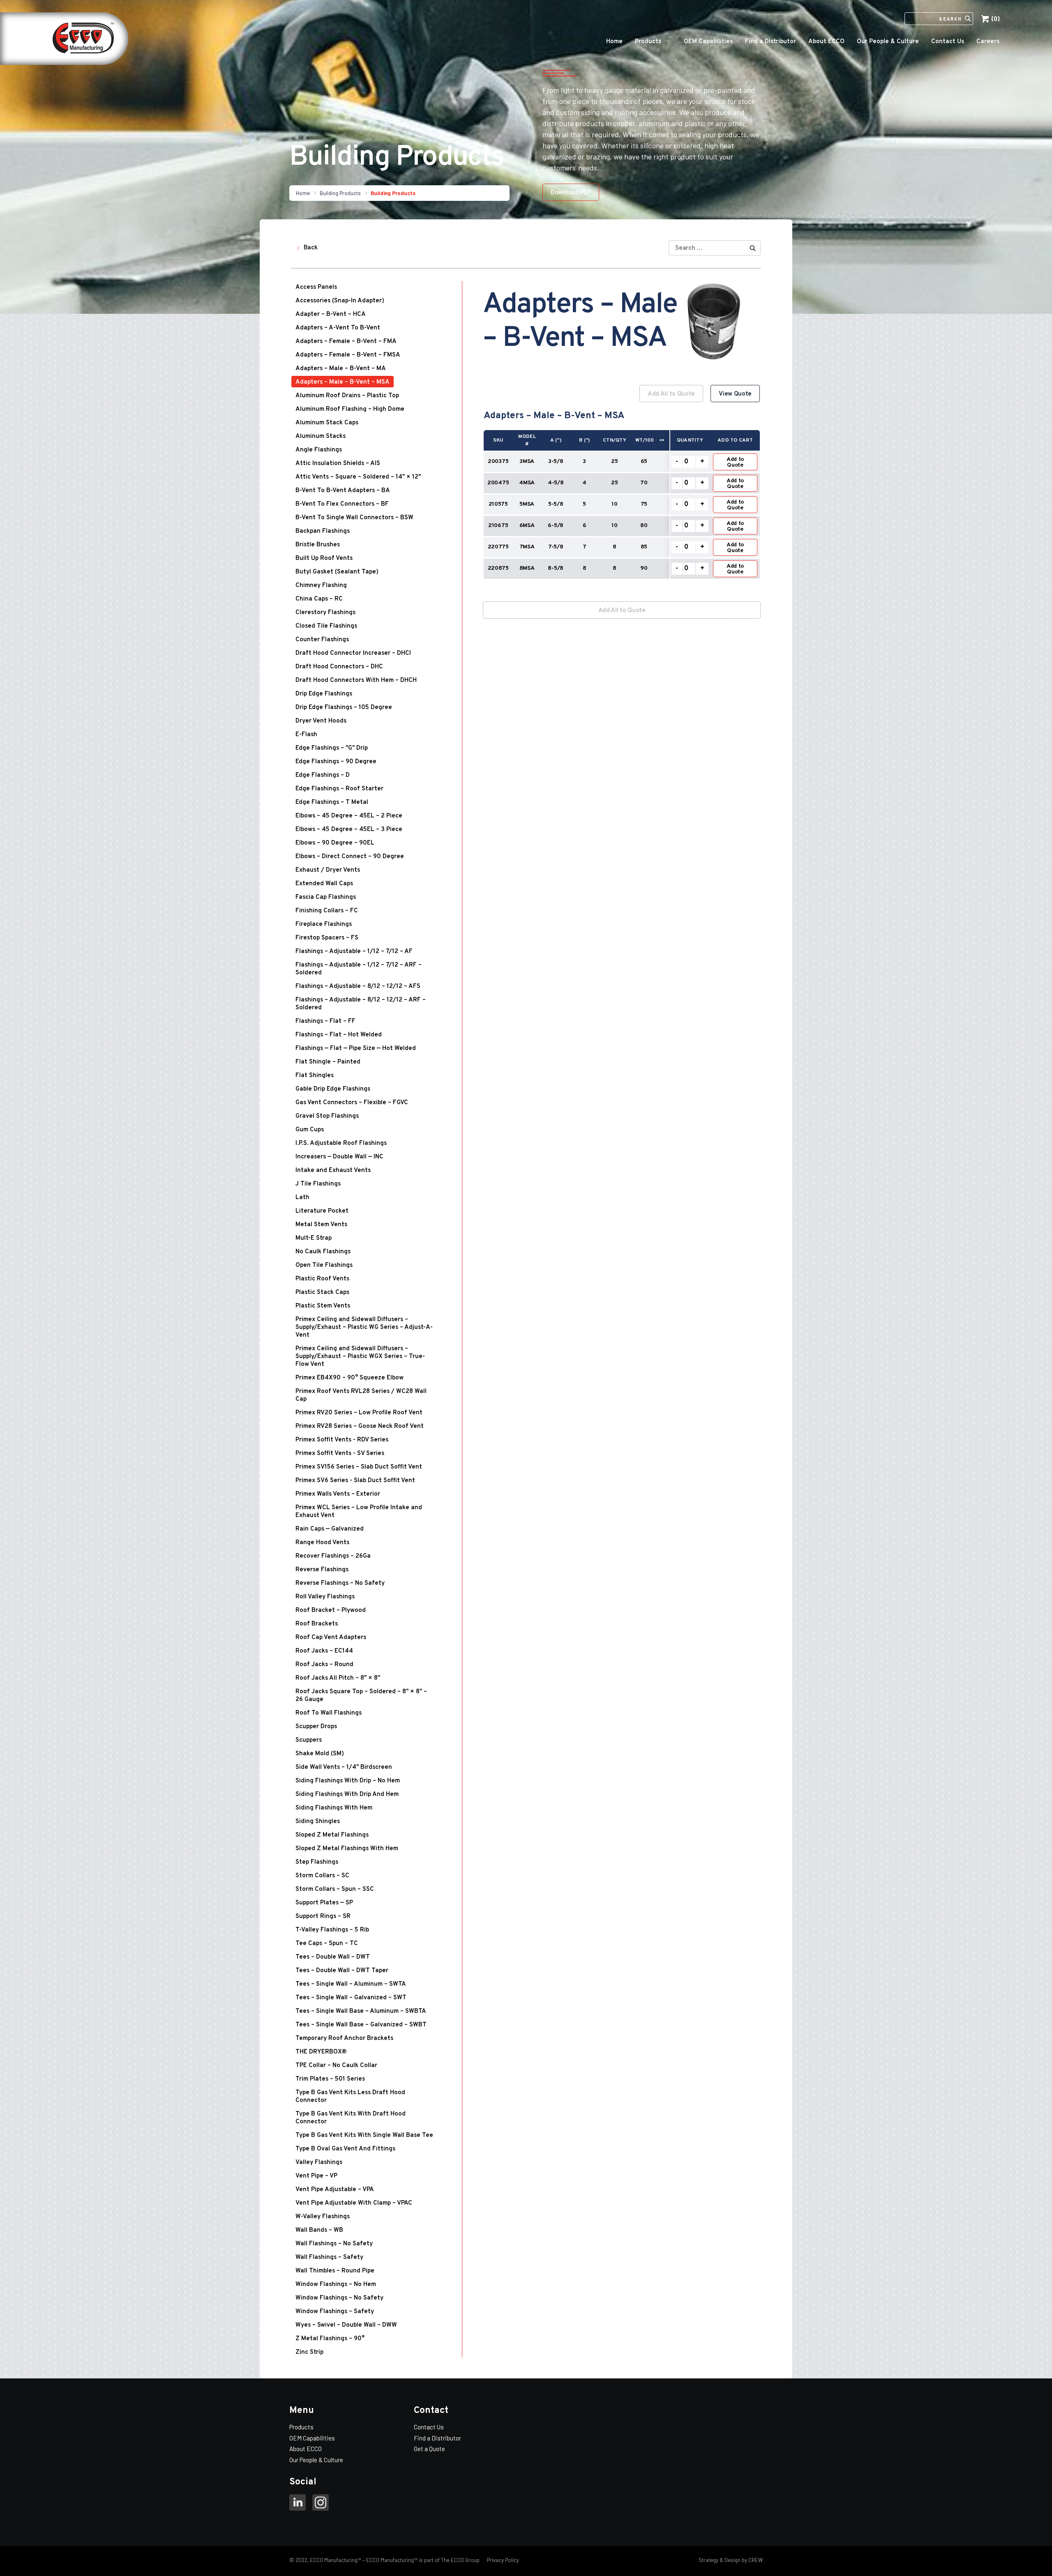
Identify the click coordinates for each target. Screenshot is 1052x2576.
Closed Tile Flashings (326, 626)
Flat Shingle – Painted (328, 1062)
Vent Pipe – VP (316, 2176)
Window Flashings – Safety (335, 2312)
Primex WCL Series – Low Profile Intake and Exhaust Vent (359, 1512)
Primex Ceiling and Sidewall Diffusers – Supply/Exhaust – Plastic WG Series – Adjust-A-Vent (364, 1327)
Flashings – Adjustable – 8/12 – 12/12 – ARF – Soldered (361, 1004)
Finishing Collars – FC (327, 911)
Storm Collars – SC (322, 1876)
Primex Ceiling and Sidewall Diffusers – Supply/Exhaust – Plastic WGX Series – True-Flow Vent (360, 1357)
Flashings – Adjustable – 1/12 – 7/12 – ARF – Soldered (359, 969)
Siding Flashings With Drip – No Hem (348, 1781)
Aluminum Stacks (321, 436)
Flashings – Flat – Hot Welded (339, 1035)
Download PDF (571, 193)
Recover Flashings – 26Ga (333, 1556)
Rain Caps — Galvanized (330, 1529)
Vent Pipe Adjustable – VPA (335, 2190)
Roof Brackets (317, 1624)
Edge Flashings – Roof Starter (339, 789)
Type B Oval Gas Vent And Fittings (345, 2149)
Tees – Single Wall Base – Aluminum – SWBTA (361, 2011)
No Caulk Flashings (323, 1252)
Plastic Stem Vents (323, 1306)
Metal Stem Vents (321, 1225)
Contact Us (948, 42)
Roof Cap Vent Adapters (331, 1638)
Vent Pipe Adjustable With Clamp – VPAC (354, 2203)
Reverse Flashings (322, 1570)
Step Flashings (317, 1862)
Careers (988, 42)
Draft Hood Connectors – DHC (339, 667)
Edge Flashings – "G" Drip (332, 748)
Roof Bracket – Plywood (331, 1610)
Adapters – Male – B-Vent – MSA (343, 382)
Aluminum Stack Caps (327, 423)
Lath (302, 1198)
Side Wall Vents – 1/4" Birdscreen (344, 1767)
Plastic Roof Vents (322, 1279)
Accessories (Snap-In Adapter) (340, 301)
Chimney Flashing (321, 586)
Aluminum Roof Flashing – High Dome (350, 409)
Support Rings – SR (323, 1916)
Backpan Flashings (323, 531)
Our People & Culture (888, 42)
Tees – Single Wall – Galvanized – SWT (351, 1998)
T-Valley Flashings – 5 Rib (332, 1930)
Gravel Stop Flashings (327, 1116)
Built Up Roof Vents (324, 558)
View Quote (735, 394)
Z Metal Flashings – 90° (330, 2339)
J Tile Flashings (318, 1184)
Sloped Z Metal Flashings (332, 1835)
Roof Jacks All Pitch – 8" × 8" (338, 1678)
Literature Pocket (322, 1211)
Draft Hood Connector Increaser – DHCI (353, 653)
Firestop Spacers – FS (327, 938)
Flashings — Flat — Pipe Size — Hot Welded (356, 1049)
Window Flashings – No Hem (336, 2285)
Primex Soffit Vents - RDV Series (342, 1440)
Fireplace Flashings (324, 924)
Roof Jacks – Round (324, 1665)
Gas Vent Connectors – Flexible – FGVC (352, 1103)
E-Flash (306, 735)
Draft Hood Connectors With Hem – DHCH (356, 680)
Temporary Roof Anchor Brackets (344, 2038)
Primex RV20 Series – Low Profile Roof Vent (359, 1413)
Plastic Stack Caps (322, 1293)
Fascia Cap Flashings (326, 897)
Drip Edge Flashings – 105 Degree (344, 708)
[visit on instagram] (321, 2504)
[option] (622, 487)
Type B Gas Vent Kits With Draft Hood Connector (351, 2118)
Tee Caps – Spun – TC (327, 1944)
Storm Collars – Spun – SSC (335, 1889)
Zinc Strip (309, 2352)
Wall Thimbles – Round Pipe (335, 2271)
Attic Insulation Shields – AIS (338, 464)
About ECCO (826, 42)
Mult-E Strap (314, 1238)
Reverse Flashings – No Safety (340, 1583)
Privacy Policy (502, 2560)
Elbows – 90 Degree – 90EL (335, 843)
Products (648, 42)
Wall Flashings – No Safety (334, 2244)
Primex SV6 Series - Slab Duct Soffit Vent (355, 1481)
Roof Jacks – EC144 (324, 1651)
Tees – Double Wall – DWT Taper (342, 1971)
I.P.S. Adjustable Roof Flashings (341, 1143)
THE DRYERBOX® (321, 2052)
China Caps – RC (319, 599)
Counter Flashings (322, 640)
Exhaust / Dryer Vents (328, 870)
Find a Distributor (771, 42)
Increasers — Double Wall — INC (339, 1157)
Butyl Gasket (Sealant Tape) (337, 572)
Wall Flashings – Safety (329, 2257)
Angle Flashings (319, 450)
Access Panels (316, 287)
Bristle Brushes (318, 545)
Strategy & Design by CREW (731, 2560)
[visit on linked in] (298, 2504)
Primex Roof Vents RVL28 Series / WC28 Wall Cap (361, 1395)
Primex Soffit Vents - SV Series (340, 1454)
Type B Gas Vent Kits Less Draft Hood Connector (350, 2097)
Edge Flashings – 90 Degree (336, 762)
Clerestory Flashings (325, 613)
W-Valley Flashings (323, 2217)
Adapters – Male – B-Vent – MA (341, 369)
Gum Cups (310, 1130)
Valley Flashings (319, 2163)
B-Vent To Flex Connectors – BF (342, 504)
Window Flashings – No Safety (339, 2298)
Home (614, 42)
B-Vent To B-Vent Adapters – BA (343, 491)
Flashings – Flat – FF (325, 1021)
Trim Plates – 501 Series (330, 2079)
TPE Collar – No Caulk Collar (336, 2066)
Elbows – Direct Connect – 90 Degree (350, 857)
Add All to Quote (671, 394)
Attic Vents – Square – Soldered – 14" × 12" (358, 477)
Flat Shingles (315, 1076)
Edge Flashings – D (323, 775)
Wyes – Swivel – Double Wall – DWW (346, 2325)
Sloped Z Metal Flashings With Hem (347, 1849)
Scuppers (309, 1740)
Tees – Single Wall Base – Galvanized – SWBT (361, 2025)
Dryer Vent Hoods (321, 721)
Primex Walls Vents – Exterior (338, 1494)
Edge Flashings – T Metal (332, 802)
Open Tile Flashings (324, 1265)
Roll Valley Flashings (325, 1597)
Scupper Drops (316, 1727)
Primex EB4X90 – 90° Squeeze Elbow (350, 1378)
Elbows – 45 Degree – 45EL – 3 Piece (349, 830)
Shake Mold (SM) (320, 1754)
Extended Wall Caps (324, 884)
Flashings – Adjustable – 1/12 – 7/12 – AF (354, 952)
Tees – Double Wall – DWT (333, 1957)
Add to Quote (735, 462)
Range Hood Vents (322, 1543)
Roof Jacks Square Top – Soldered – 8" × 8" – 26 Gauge (361, 1696)
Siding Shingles (318, 1822)
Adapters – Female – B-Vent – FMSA (348, 355)
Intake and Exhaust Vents (333, 1171)
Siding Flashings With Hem (334, 1808)
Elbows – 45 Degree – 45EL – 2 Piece (349, 816)
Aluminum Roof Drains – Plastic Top (347, 396)
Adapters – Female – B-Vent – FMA (346, 342)
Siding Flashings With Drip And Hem (347, 1794)
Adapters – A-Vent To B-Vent (338, 328)
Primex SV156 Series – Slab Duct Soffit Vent (359, 1467)
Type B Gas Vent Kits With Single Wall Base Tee (364, 2135)
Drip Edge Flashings (324, 694)
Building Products (340, 193)
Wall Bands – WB (319, 2230)
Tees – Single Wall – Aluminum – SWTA (351, 1984)
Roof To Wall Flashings (329, 1713)
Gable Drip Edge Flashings (333, 1089)
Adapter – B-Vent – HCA (331, 314)
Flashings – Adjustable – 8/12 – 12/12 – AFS (358, 986)
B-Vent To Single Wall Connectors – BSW (354, 518)
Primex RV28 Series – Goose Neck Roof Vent (360, 1426)
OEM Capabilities (708, 42)
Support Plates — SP (324, 1903)
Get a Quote (429, 2449)
